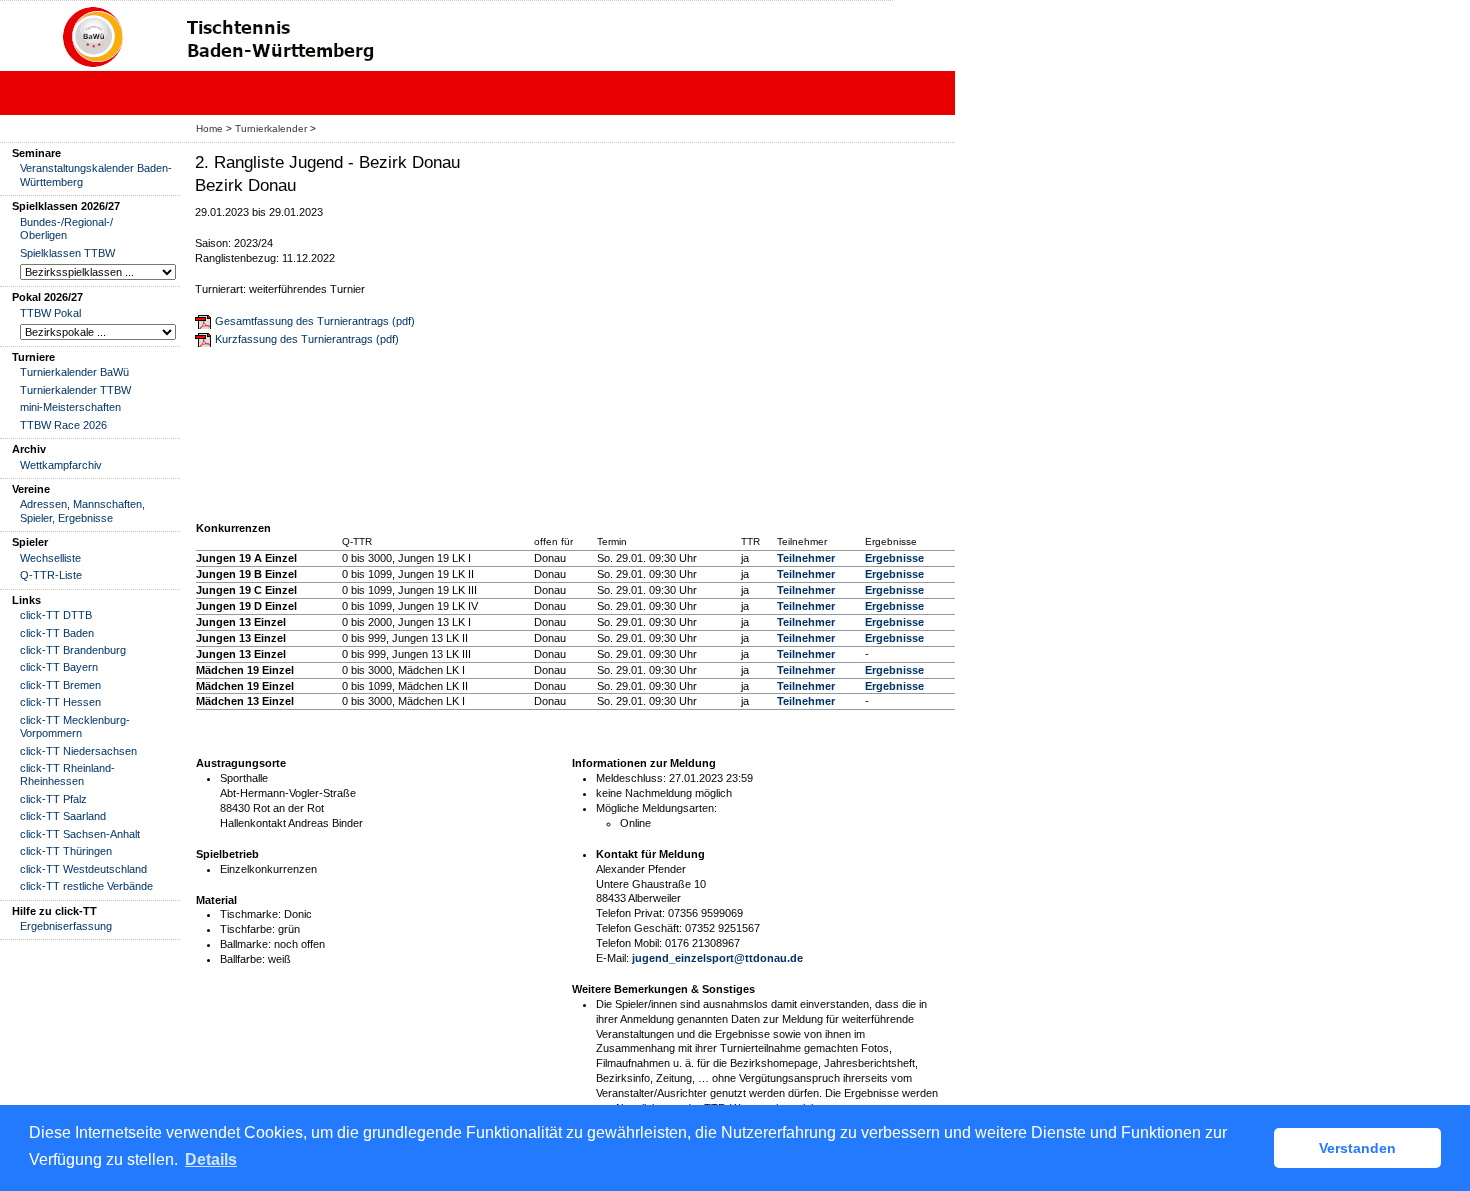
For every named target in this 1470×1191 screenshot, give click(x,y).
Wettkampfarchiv (61, 465)
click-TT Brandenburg (73, 650)
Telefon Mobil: (629, 943)
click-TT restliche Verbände (86, 886)
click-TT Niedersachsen (78, 751)
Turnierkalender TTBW (75, 390)
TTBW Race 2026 (63, 425)
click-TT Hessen (60, 702)
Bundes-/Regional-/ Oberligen (66, 228)
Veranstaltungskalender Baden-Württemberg (96, 174)
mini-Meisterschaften (70, 407)
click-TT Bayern (59, 667)
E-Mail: (612, 958)
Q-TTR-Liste (51, 575)
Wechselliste (50, 558)
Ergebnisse (894, 558)
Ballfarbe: (242, 959)
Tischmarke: (250, 914)
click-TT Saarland (63, 816)
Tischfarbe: (247, 929)
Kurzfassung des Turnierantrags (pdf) (307, 339)
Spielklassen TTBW (67, 253)
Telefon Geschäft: (639, 928)
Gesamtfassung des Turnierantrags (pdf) (315, 321)
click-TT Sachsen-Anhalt (80, 834)
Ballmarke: (245, 944)
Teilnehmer (806, 558)
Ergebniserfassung (66, 926)
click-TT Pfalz (53, 799)
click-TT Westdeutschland (83, 869)
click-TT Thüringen (66, 851)
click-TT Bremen (60, 685)
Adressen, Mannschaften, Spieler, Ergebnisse (82, 510)
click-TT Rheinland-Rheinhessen (67, 774)
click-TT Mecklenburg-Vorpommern (75, 726)
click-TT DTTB (56, 615)
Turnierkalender (271, 128)
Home (209, 128)
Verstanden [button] (1357, 1148)
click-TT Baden (57, 633)
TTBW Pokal (50, 313)
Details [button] (211, 1159)
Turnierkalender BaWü (74, 372)
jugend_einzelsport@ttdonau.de (717, 958)
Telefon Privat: (630, 913)
